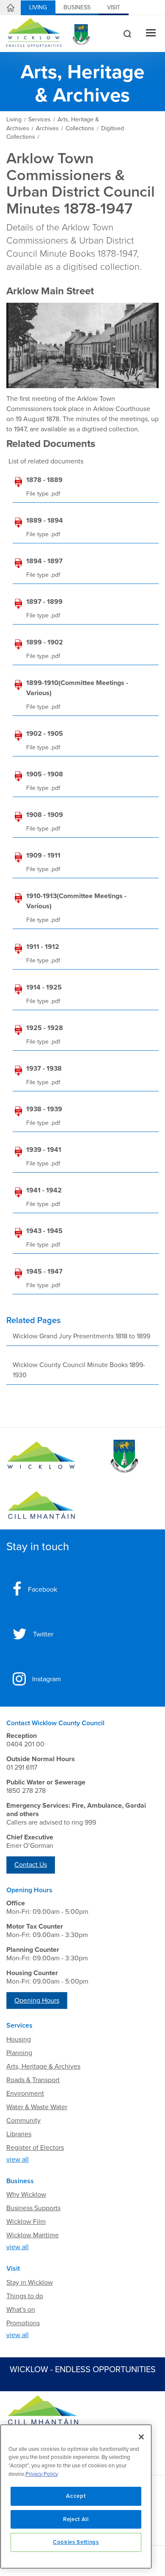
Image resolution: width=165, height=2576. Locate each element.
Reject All (76, 2519)
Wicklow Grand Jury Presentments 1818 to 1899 (81, 1336)
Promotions (23, 2323)
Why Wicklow (26, 2195)
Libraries (19, 2134)
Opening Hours (37, 2001)
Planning (19, 2053)
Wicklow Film (26, 2222)
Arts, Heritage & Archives (43, 2066)
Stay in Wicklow (30, 2283)
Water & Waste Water (37, 2107)
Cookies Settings (76, 2542)
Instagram (47, 1679)
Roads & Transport (33, 2080)
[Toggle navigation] (151, 34)
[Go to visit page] (124, 1456)
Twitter (43, 1634)
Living (38, 7)
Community (23, 2121)
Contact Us (31, 1865)
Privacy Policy (42, 2474)
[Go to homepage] (41, 1505)
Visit (114, 7)
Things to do (25, 2296)
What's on (21, 2310)
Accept (76, 2496)
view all (18, 2159)
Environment (25, 2094)
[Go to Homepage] (41, 1456)
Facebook (43, 1589)
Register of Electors (35, 2148)
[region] (76, 2497)
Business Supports (33, 2208)
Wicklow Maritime (33, 2235)
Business (77, 7)
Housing (19, 2039)
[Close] (141, 2437)
